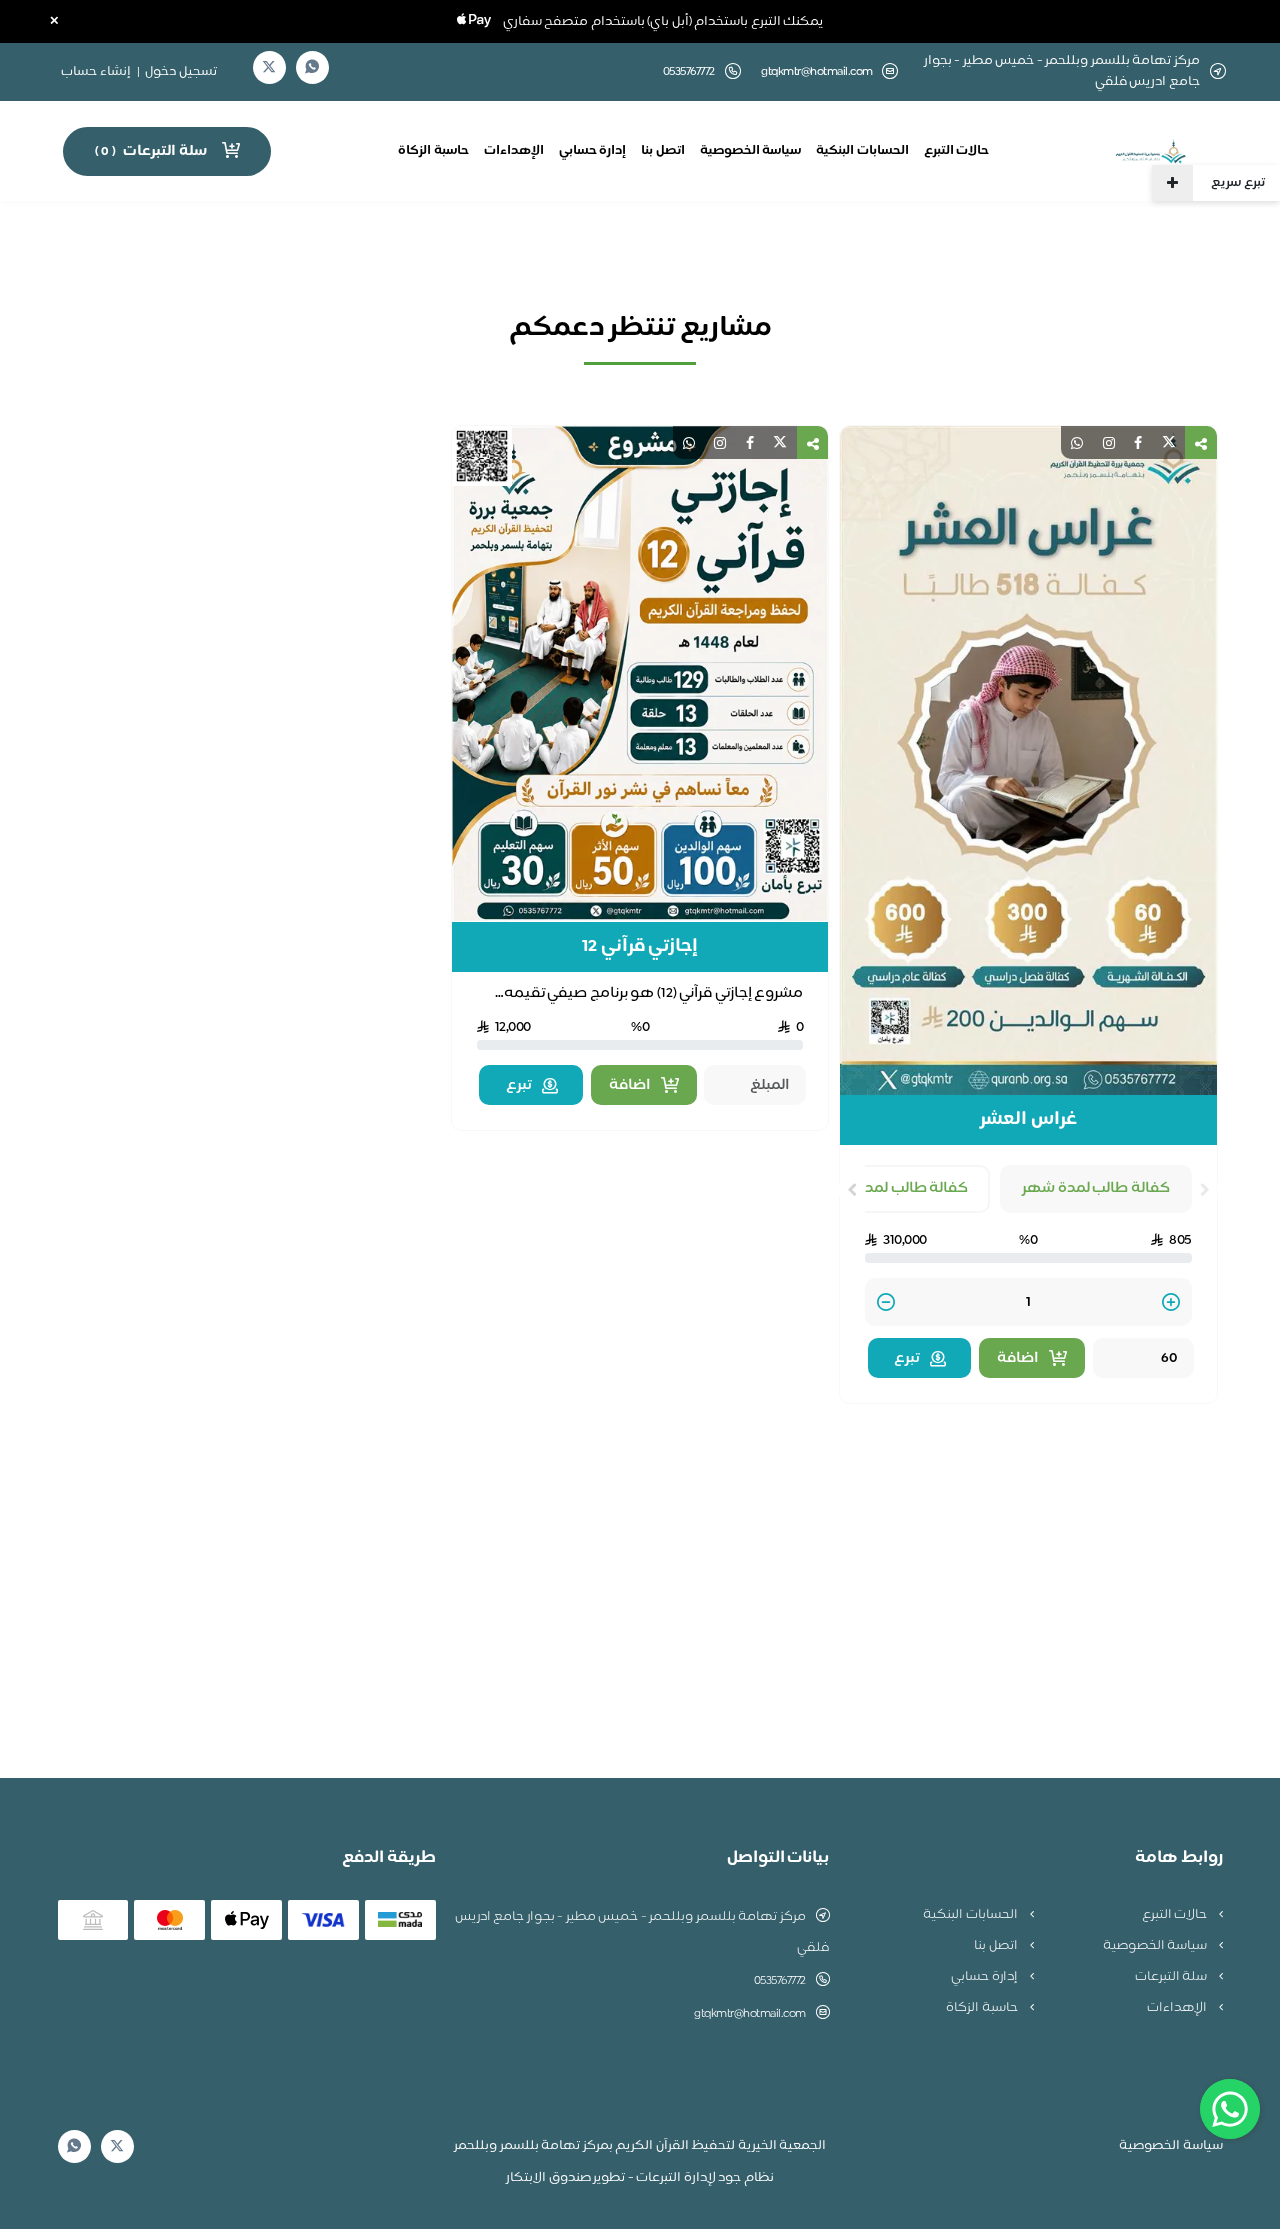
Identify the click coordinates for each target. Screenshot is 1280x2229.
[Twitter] (269, 67)
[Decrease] (886, 1303)
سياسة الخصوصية (751, 151)
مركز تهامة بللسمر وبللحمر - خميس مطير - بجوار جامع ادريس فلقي (642, 1932)
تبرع (907, 1358)
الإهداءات (514, 151)
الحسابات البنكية (862, 151)
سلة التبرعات (1172, 1977)
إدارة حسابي (593, 151)
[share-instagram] (1109, 442)
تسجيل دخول (181, 72)
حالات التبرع (957, 151)
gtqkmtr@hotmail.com (817, 72)
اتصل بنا (663, 151)
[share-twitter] (1169, 442)
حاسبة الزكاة (433, 151)
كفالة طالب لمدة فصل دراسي (872, 1188)
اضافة (1018, 1358)
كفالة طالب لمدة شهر (1096, 1188)
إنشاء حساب (96, 72)
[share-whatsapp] (1077, 442)
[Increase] (1171, 1303)
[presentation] (1205, 1190)
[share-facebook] (1138, 442)
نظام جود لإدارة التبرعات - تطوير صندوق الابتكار (640, 2178)
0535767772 (780, 1981)
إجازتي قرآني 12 (640, 947)
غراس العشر (1028, 1120)
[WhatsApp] (312, 67)
